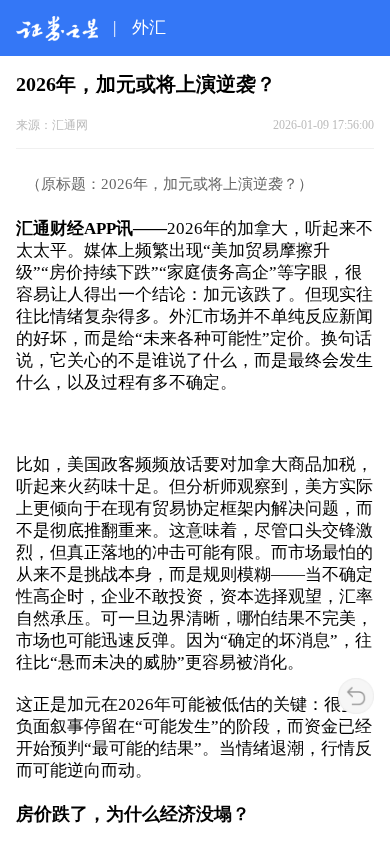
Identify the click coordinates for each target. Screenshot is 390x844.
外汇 (149, 27)
